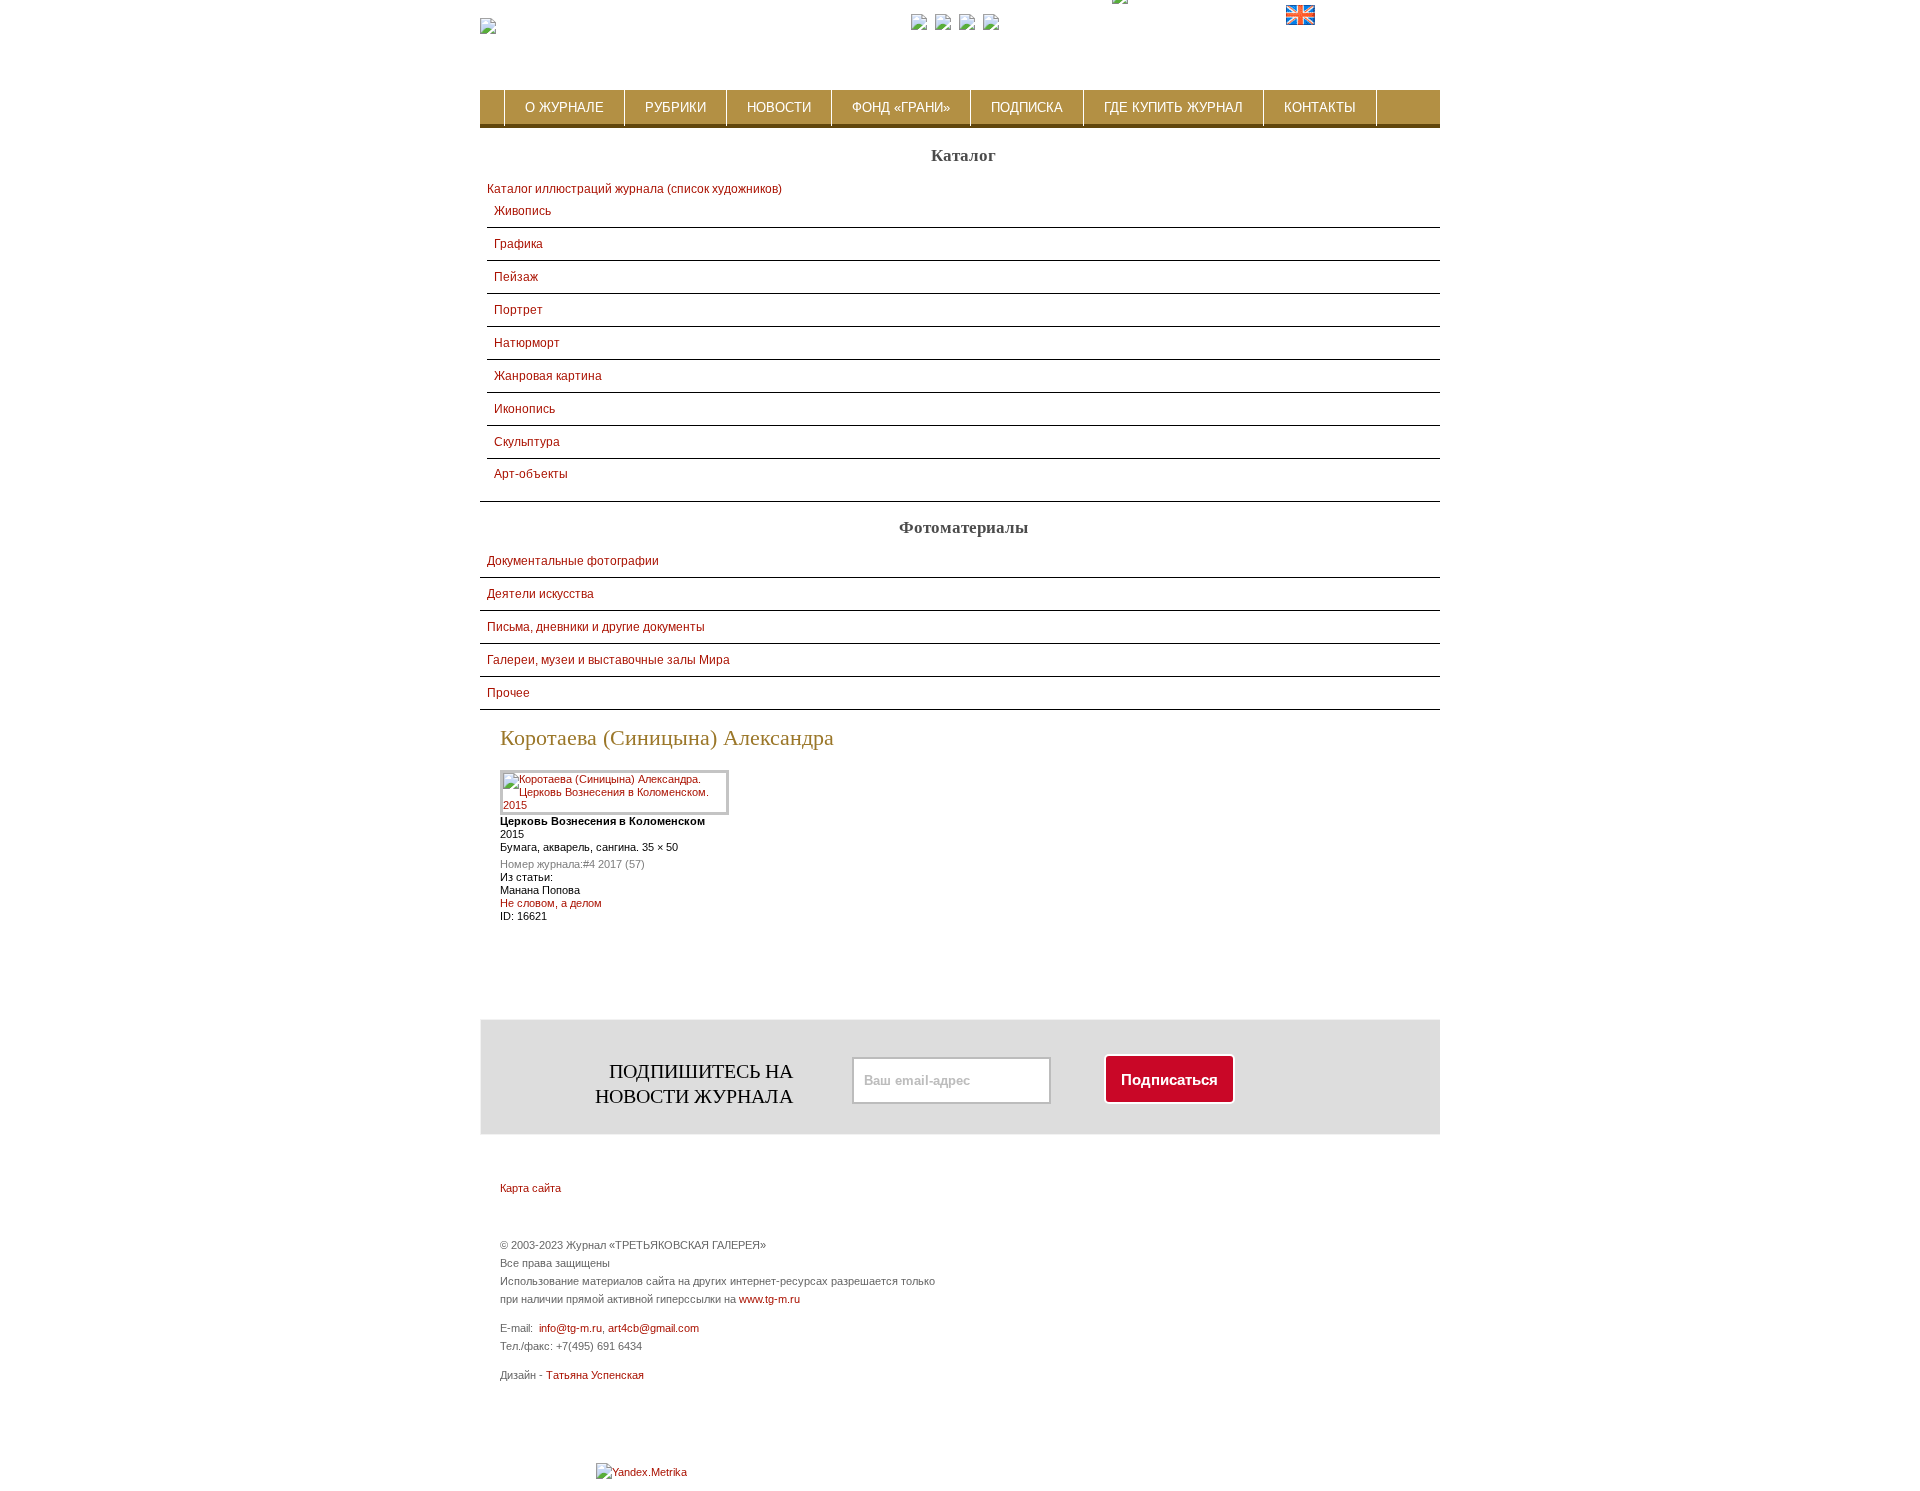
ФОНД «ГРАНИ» (901, 107)
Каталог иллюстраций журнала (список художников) (634, 189)
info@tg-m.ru (570, 1328)
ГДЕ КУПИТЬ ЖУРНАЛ (1173, 107)
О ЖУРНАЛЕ (564, 107)
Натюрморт (527, 343)
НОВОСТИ (779, 107)
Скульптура (527, 442)
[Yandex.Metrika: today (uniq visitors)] (641, 1472)
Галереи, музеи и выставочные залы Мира (608, 660)
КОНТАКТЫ (1320, 107)
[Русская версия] (1270, 26)
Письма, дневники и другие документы (596, 627)
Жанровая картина (548, 376)
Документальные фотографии (573, 561)
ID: (508, 916)
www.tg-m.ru (769, 1299)
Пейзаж (516, 277)
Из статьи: (526, 877)
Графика (518, 244)
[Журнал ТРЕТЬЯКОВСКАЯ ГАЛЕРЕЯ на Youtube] (967, 26)
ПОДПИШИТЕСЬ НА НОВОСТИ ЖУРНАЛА (694, 1083)
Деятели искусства (540, 594)
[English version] (1300, 26)
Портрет (518, 310)
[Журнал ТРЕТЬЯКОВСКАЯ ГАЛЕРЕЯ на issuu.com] (1119, 26)
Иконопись (524, 409)
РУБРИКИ (675, 107)
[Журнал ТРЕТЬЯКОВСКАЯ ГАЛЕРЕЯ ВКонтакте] (943, 26)
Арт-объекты (531, 474)
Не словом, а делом (551, 903)
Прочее (508, 693)
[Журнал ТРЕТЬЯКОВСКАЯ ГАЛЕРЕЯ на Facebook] (919, 26)
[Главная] (488, 27)
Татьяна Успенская (595, 1375)
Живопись (522, 211)
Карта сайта (530, 1188)
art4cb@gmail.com (653, 1328)
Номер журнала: (541, 864)
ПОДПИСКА (1027, 107)
